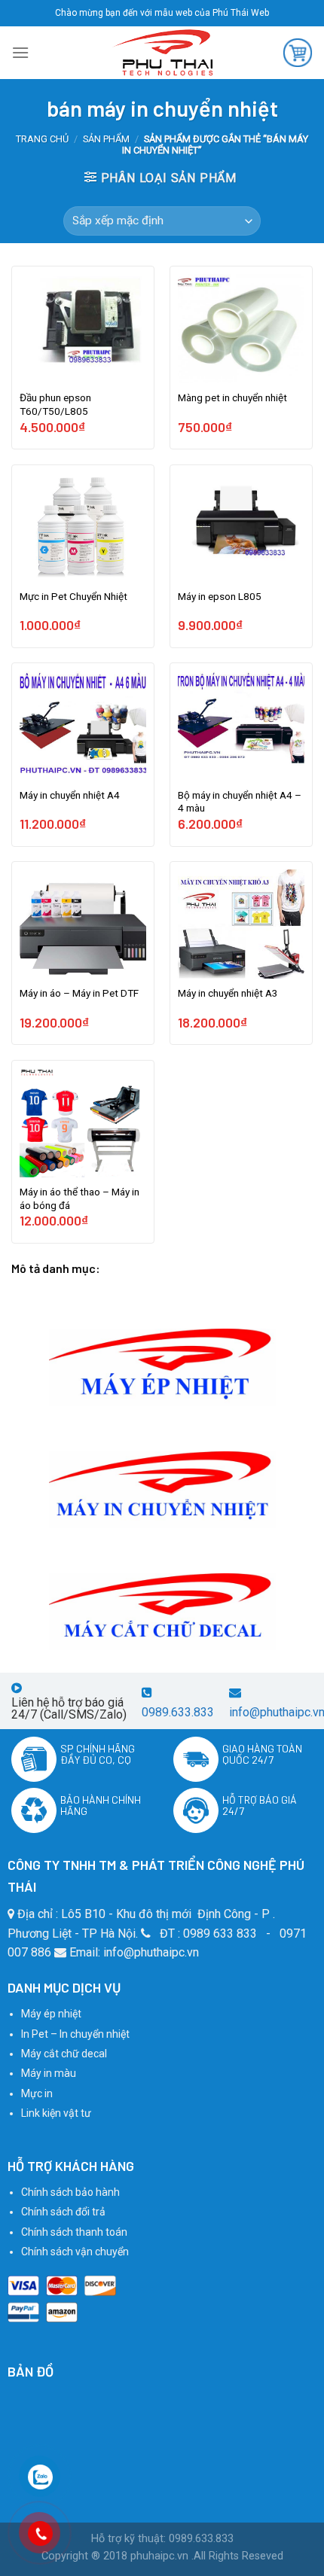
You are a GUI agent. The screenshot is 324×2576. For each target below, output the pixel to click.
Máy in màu (49, 2073)
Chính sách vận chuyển (75, 2252)
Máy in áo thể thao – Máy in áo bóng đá (79, 1198)
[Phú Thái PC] (162, 53)
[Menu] (20, 52)
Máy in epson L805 (220, 596)
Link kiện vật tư (56, 2113)
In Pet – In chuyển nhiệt (75, 2034)
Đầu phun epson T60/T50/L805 (55, 404)
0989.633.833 (178, 1712)
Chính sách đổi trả (63, 2212)
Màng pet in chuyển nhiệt (232, 397)
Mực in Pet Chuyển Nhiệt (73, 596)
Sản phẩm (106, 139)
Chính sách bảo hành (70, 2192)
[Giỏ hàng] (298, 53)
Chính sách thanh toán (74, 2232)
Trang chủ (42, 139)
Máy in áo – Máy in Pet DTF (79, 993)
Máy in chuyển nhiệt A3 (228, 993)
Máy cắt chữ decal (64, 2054)
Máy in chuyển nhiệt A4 (70, 795)
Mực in (37, 2093)
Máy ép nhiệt (51, 2014)
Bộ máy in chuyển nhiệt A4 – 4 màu (240, 802)
